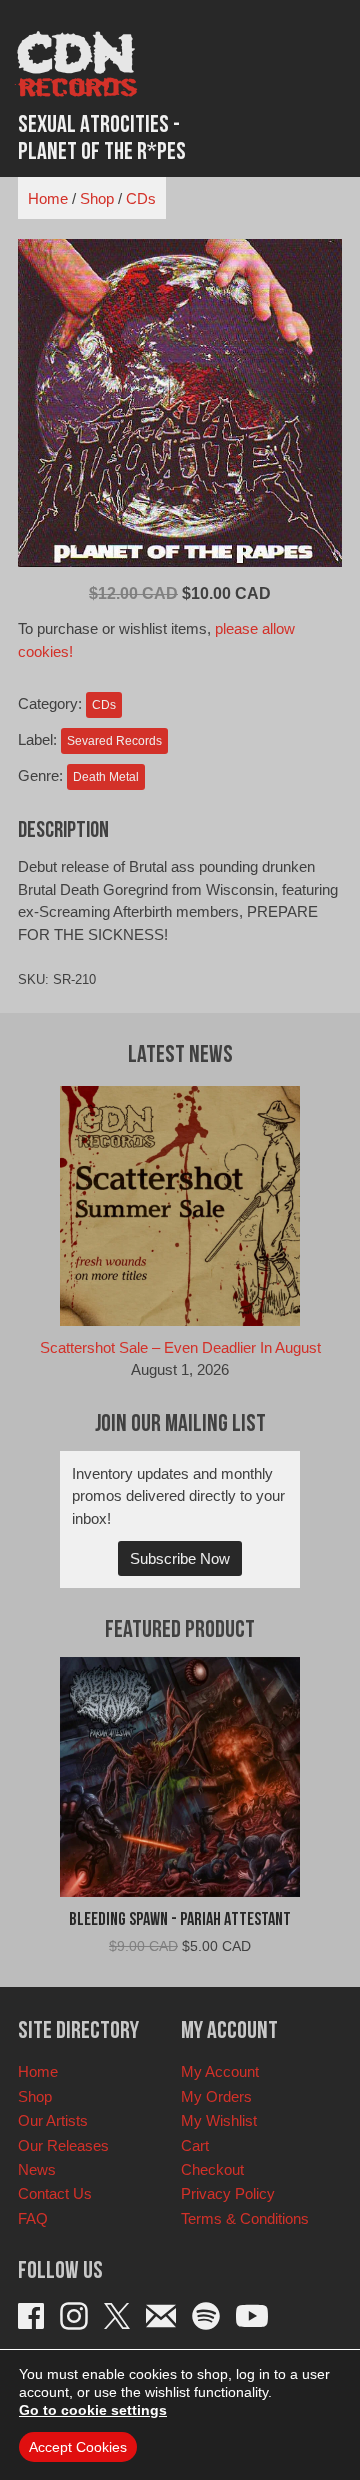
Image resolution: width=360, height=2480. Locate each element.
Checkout (212, 2169)
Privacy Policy (228, 2193)
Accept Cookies (78, 2447)
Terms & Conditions (245, 2218)
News (37, 2169)
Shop (97, 198)
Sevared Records (114, 741)
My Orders (216, 2096)
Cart (195, 2145)
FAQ (33, 2218)
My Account (220, 2071)
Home (48, 198)
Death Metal (106, 777)
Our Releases (63, 2145)
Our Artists (53, 2120)
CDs (141, 198)
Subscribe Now (180, 1558)
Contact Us (55, 2193)
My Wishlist (219, 2120)
